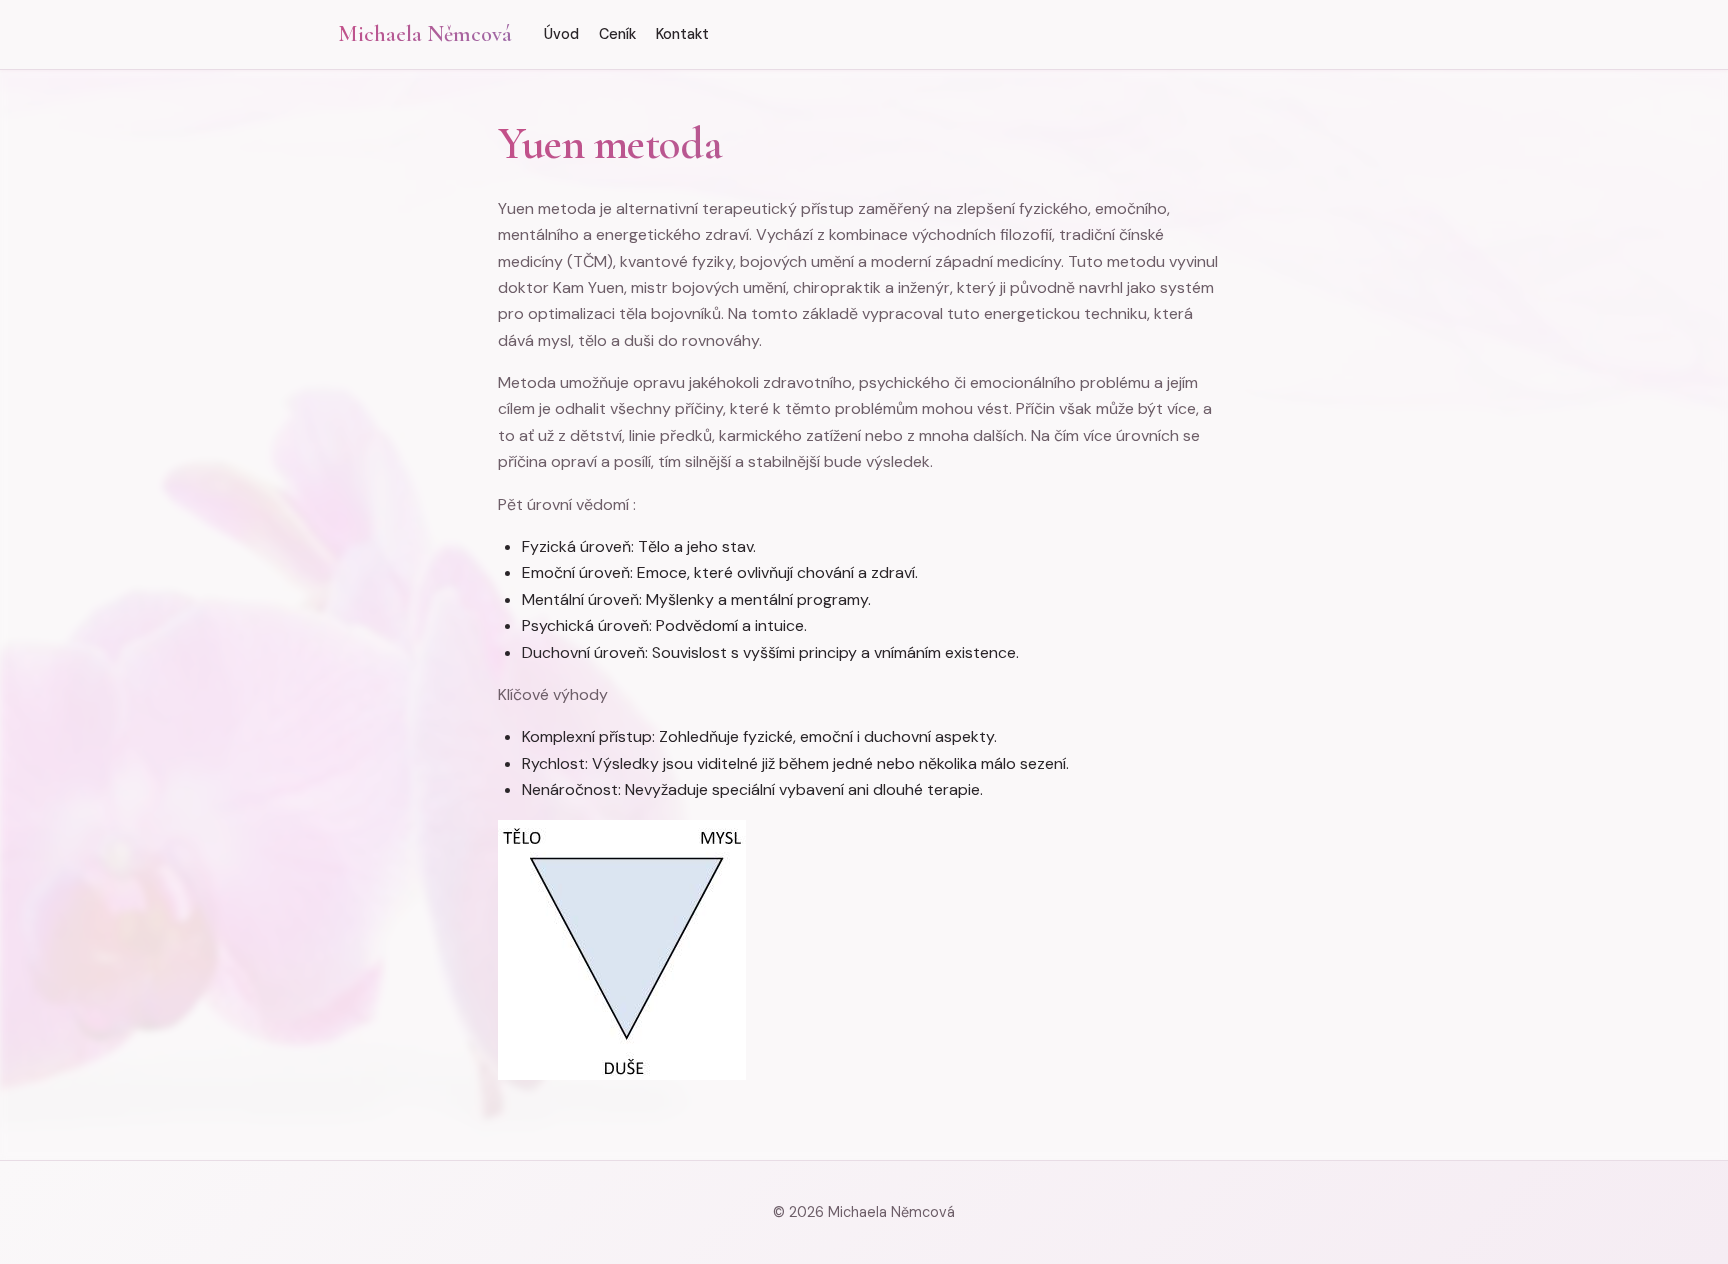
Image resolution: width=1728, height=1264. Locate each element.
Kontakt (682, 34)
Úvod (561, 34)
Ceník (617, 34)
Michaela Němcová (425, 33)
